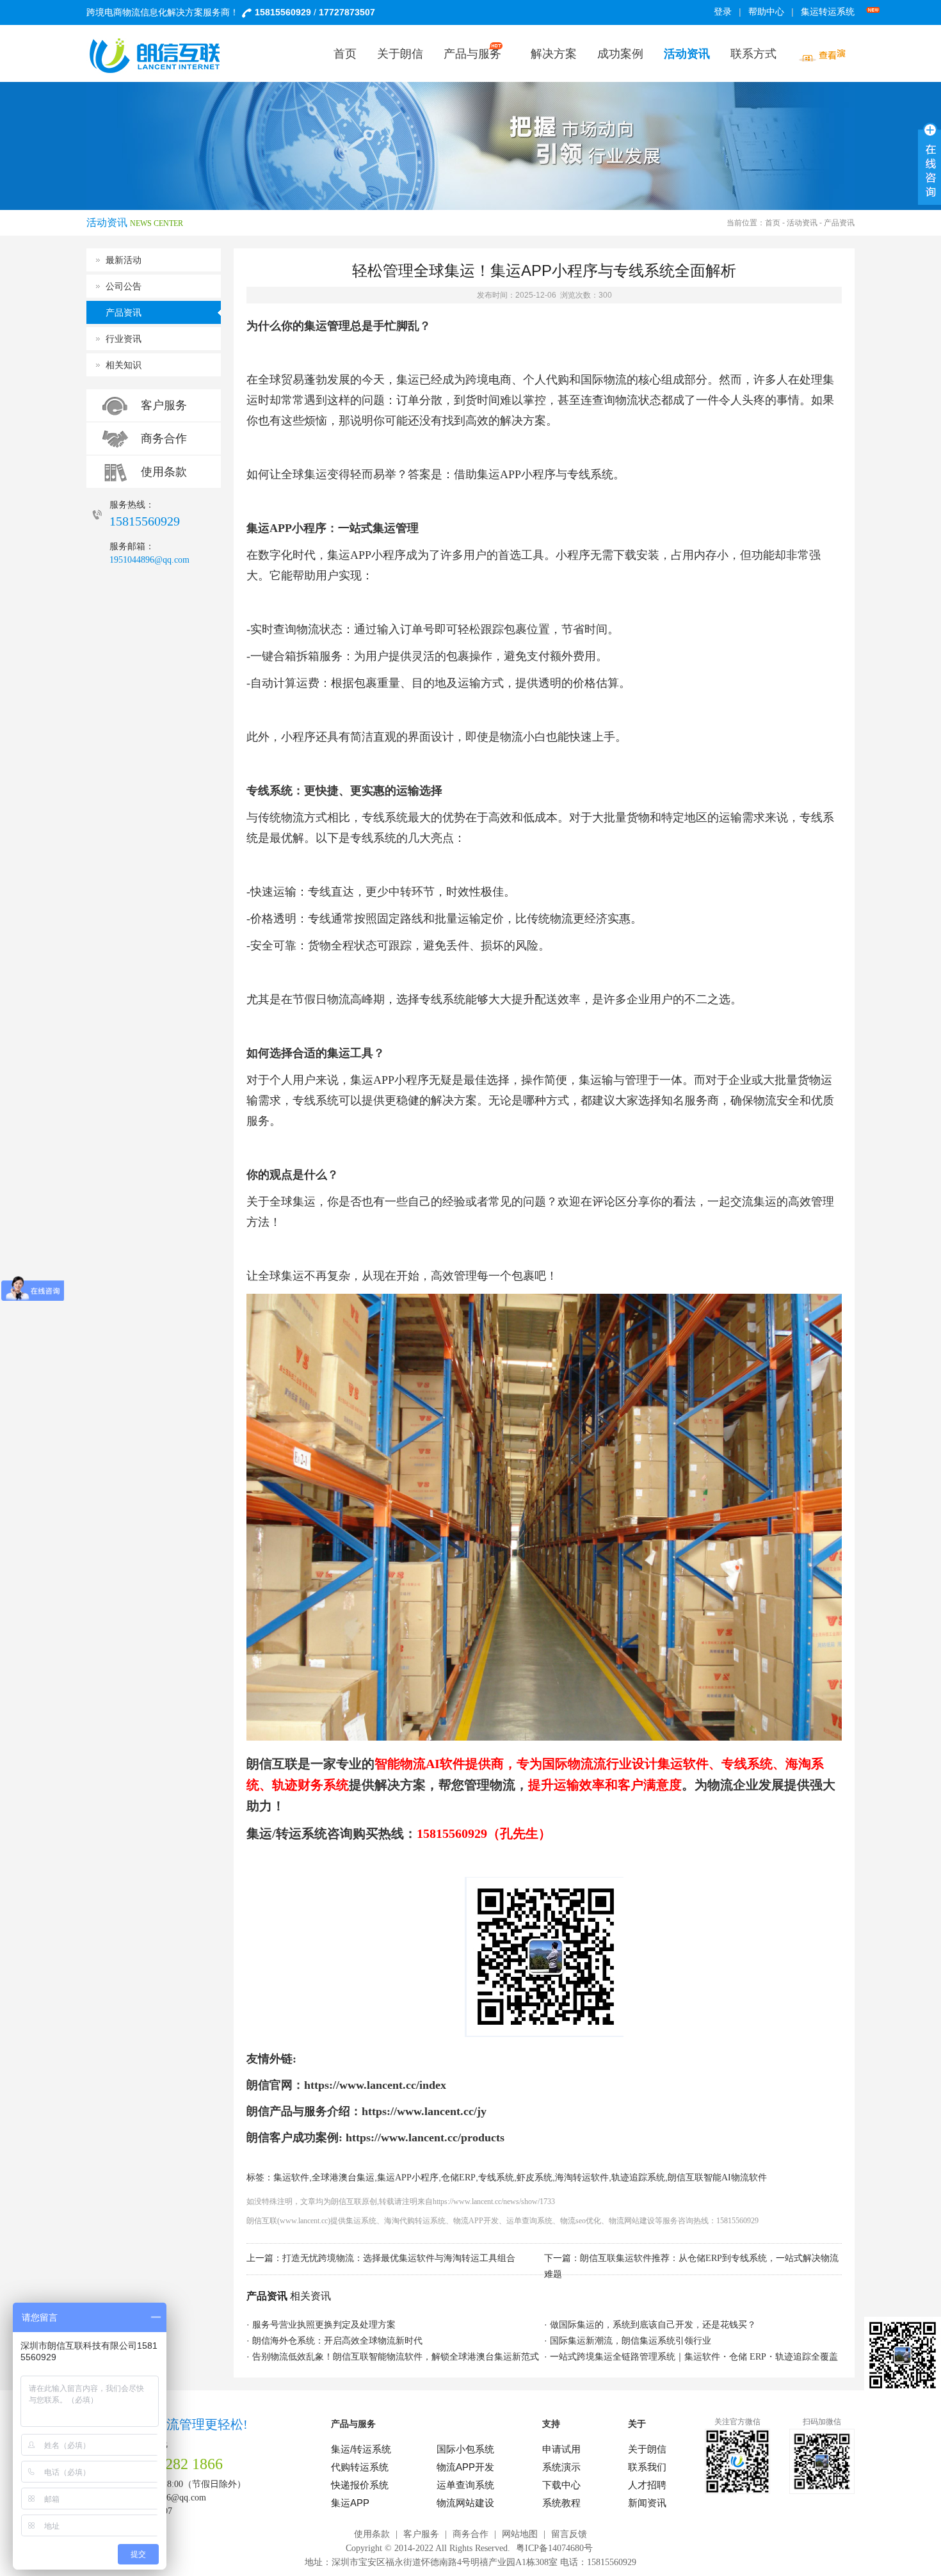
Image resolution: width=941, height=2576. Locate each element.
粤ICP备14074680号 (554, 2548)
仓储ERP (458, 2178)
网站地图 (520, 2534)
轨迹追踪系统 (638, 2178)
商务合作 (164, 439)
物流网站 (624, 2221)
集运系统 (361, 2221)
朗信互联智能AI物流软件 (717, 2178)
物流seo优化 (581, 2221)
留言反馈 (569, 2534)
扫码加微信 (822, 2422)
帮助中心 (766, 12)
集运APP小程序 (408, 2178)
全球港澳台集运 (343, 2178)
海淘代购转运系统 (415, 2221)
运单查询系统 (529, 2221)
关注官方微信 (737, 2422)
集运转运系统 (828, 12)
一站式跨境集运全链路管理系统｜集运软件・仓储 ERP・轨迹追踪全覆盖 (694, 2357)
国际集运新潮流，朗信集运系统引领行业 (631, 2341)
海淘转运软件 (582, 2178)
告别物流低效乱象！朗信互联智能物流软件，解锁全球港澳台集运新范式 (396, 2357)
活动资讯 (802, 223)
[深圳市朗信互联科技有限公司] (163, 56)
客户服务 (164, 405)
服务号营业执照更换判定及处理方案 (324, 2325)
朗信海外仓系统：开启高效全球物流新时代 (337, 2341)
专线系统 (496, 2178)
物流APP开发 (476, 2221)
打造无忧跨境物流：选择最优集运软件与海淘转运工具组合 (399, 2258)
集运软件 (291, 2178)
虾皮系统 (535, 2178)
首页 (773, 223)
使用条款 (164, 472)
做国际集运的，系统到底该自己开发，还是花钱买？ (653, 2325)
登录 (723, 12)
